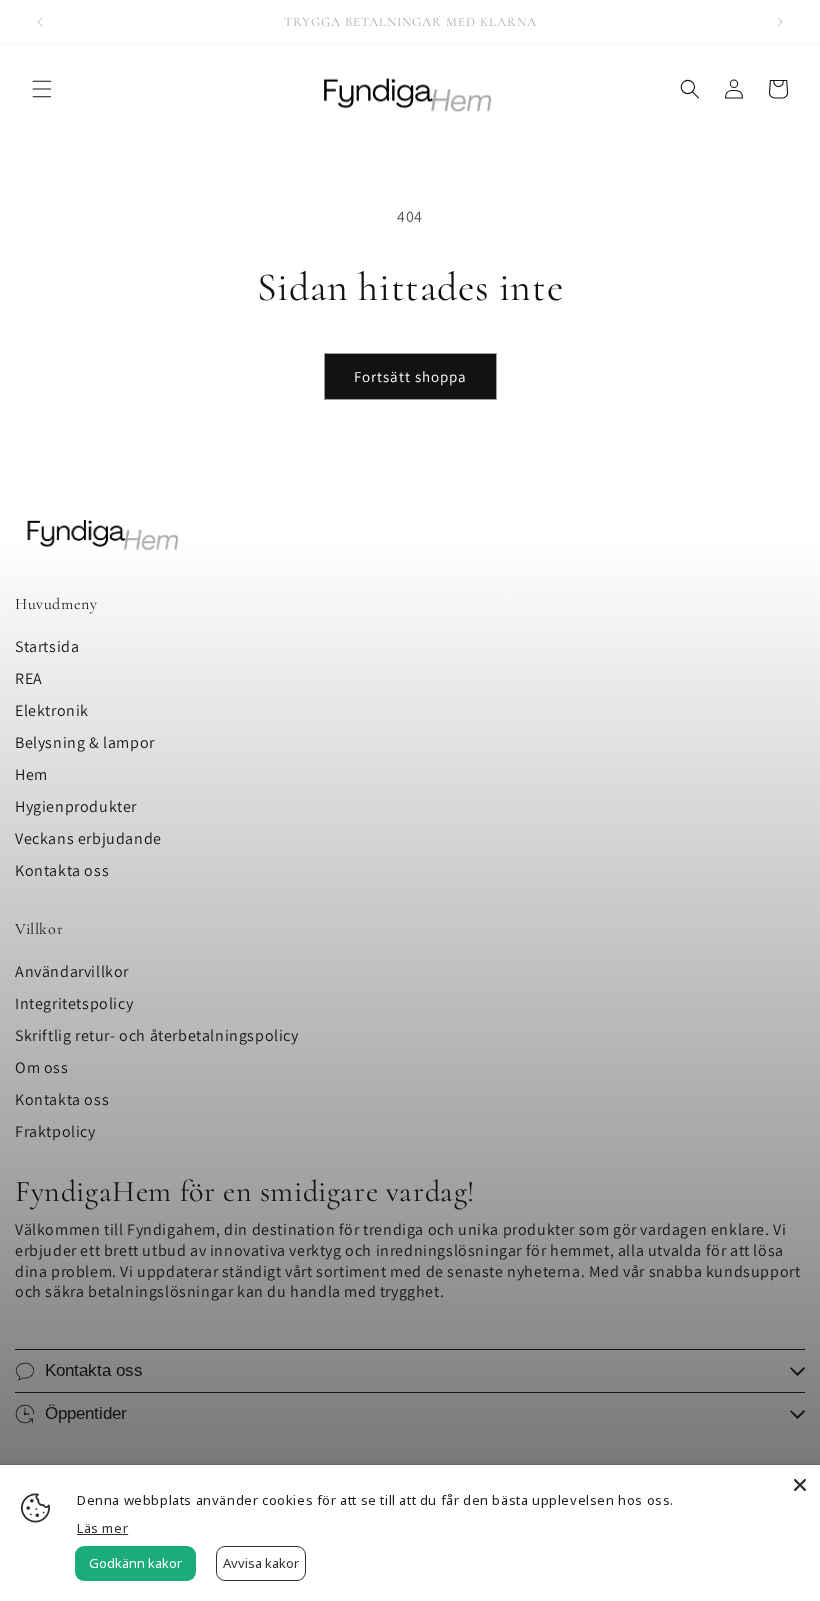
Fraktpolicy (55, 1131)
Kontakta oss (62, 870)
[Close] (800, 1485)
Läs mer (102, 1528)
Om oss (42, 1067)
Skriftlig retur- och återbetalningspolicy (157, 1035)
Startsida (47, 646)
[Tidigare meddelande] (40, 22)
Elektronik (52, 710)
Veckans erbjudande (88, 838)
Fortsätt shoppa (410, 376)
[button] (42, 89)
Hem (31, 774)
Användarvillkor (72, 971)
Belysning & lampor (85, 742)
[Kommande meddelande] (780, 22)
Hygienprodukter (76, 806)
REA (29, 678)
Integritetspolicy (74, 1003)
